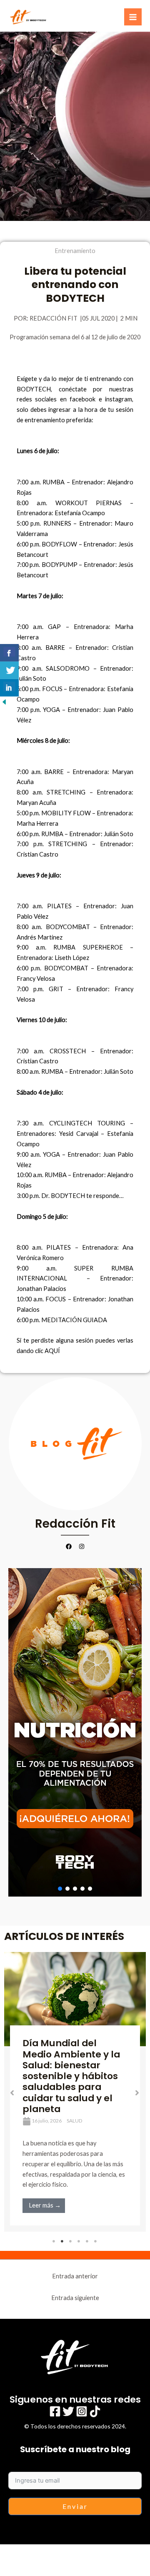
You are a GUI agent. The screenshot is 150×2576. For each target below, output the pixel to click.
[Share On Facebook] (9, 653)
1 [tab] (54, 2241)
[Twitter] (68, 2411)
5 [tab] (87, 2241)
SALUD (74, 2121)
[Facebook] (55, 2411)
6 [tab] (96, 2241)
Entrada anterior (75, 2276)
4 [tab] (79, 2241)
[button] (75, 1732)
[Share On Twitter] (9, 670)
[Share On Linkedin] (9, 688)
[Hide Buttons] (4, 701)
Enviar (75, 2506)
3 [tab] (71, 2241)
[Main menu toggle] (133, 17)
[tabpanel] (75, 2092)
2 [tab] (62, 2241)
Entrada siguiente (75, 2298)
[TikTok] (95, 2411)
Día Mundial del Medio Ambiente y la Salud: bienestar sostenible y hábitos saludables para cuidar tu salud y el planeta (71, 2076)
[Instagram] (82, 2411)
